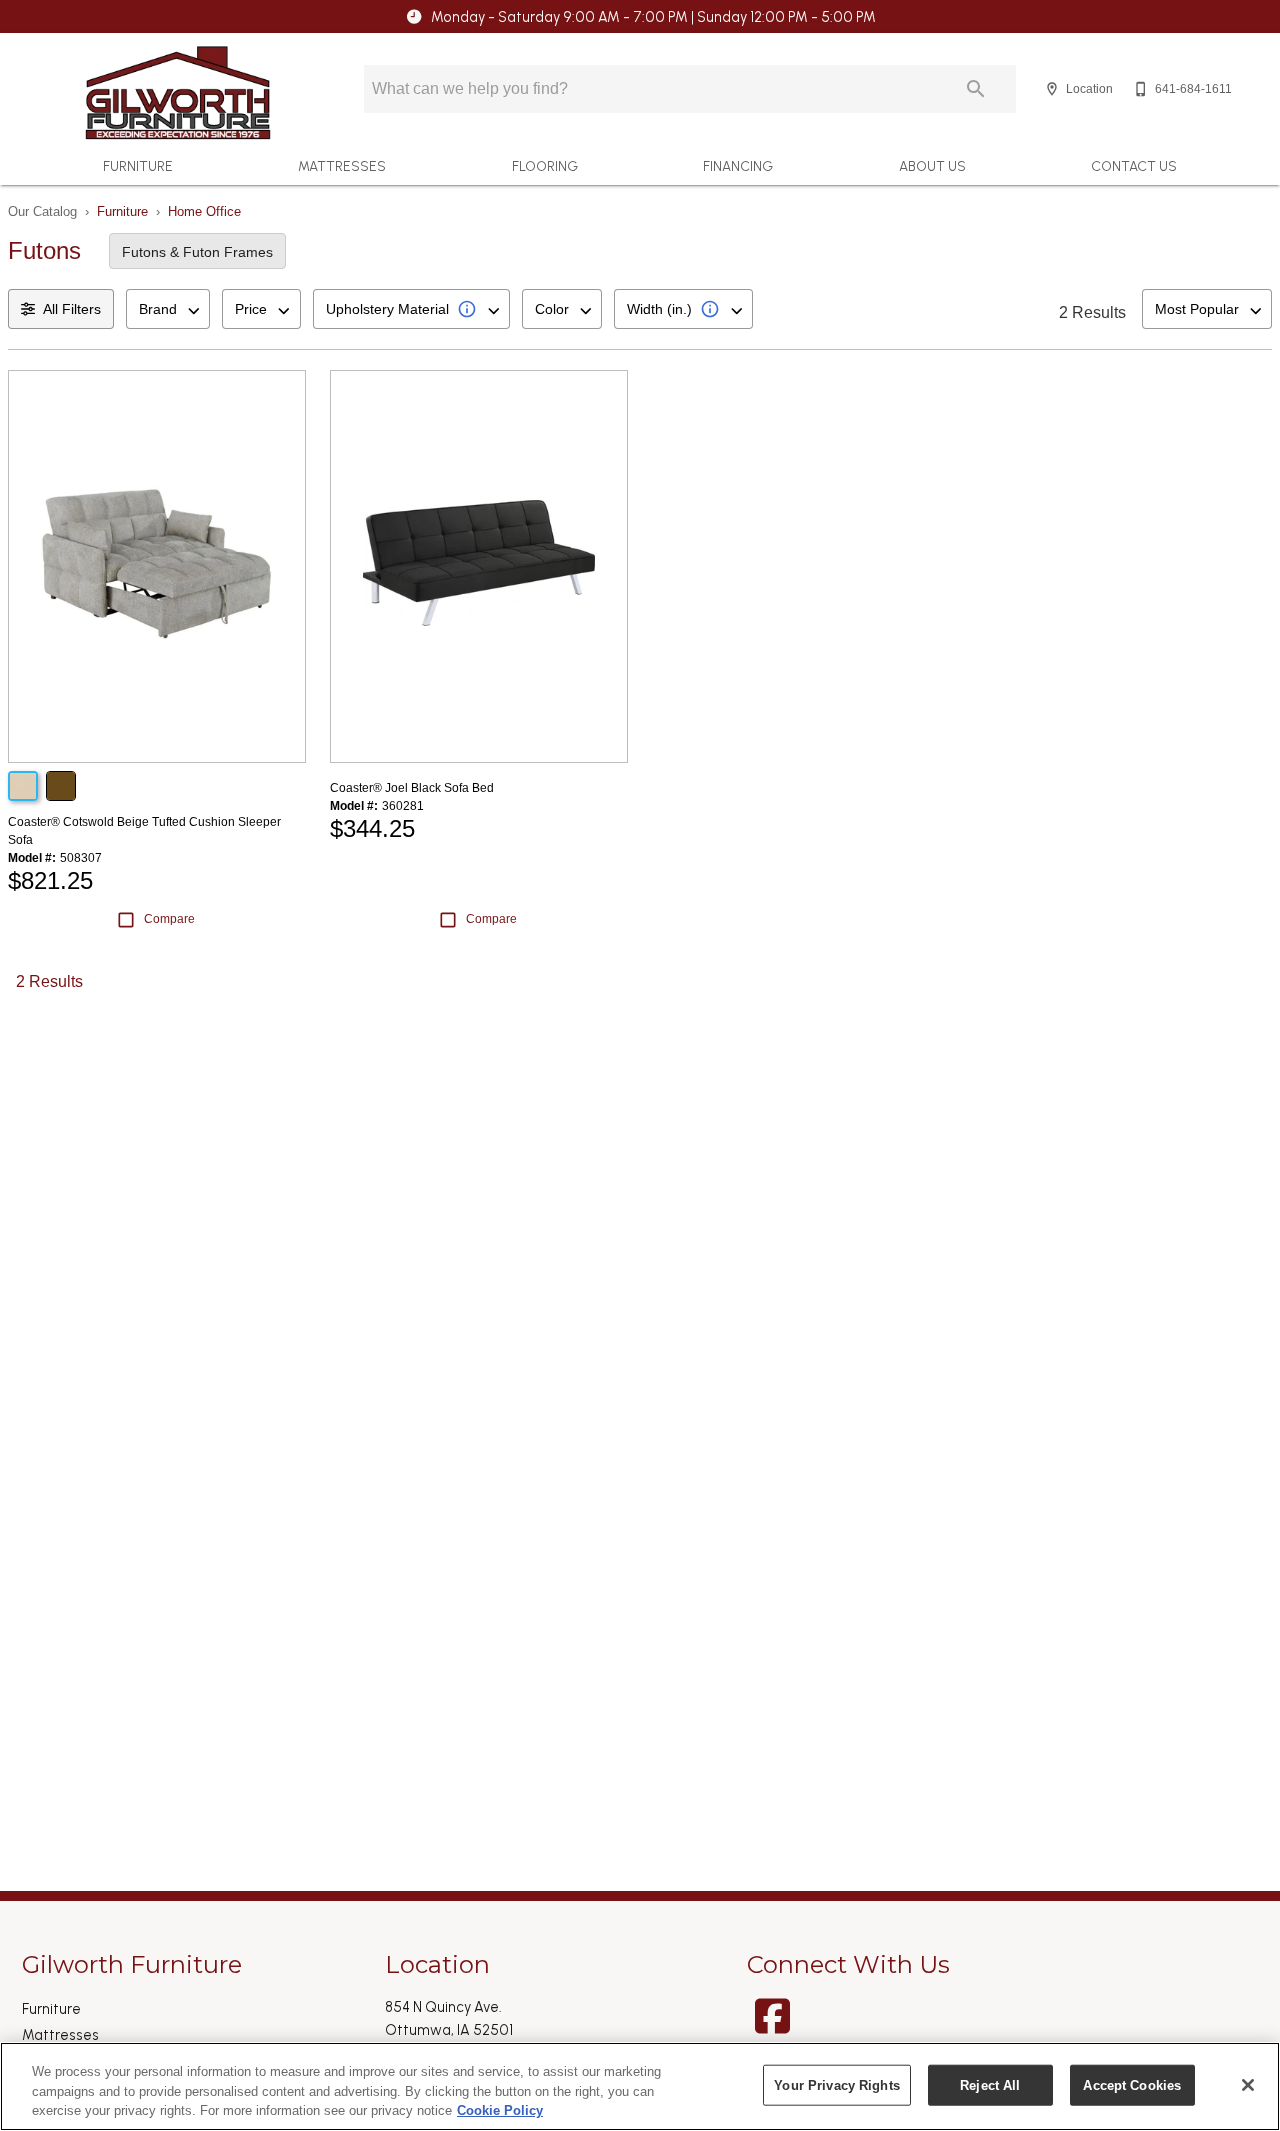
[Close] (1248, 2085)
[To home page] (178, 93)
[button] (1052, 89)
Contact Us (1134, 166)
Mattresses (342, 166)
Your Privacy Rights (836, 2084)
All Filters (72, 309)
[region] (640, 2086)
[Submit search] (976, 89)
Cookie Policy (500, 2110)
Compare (169, 919)
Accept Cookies (1132, 2084)
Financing (738, 166)
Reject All (990, 2084)
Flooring (545, 166)
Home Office (204, 211)
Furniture (138, 166)
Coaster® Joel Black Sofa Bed (412, 788)
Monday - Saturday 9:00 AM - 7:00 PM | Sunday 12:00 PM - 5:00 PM (653, 17)
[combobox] (168, 309)
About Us (932, 166)
